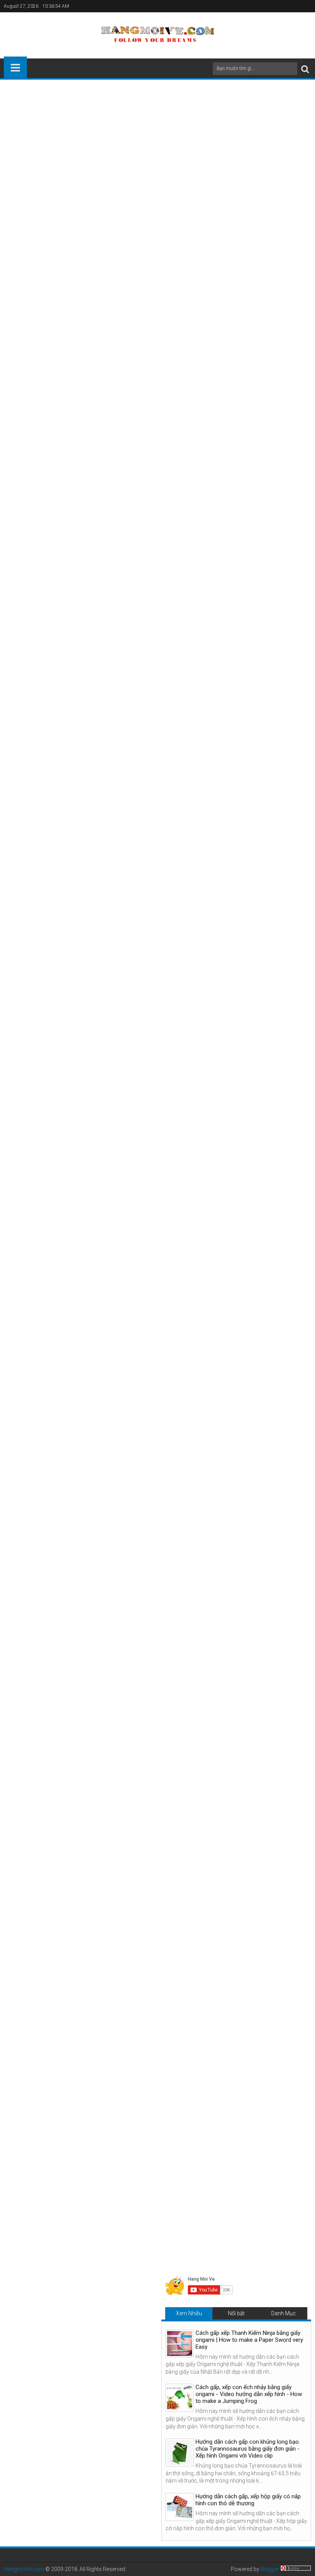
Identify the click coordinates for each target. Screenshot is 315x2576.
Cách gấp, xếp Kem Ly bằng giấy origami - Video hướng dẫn (253, 2167)
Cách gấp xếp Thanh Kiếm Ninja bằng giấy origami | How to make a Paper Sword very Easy (249, 2340)
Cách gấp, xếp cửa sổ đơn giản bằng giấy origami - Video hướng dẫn (54, 2170)
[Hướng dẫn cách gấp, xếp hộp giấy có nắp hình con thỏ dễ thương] (180, 2507)
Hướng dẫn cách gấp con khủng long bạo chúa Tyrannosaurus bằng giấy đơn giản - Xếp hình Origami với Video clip (248, 2449)
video (128, 169)
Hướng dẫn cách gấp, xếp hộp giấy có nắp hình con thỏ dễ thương (248, 2500)
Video (16, 1795)
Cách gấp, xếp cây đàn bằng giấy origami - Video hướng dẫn (154, 2167)
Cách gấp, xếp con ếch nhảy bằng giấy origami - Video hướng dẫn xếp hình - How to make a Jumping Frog (249, 2394)
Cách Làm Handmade (56, 2024)
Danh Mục (283, 2313)
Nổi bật (236, 2313)
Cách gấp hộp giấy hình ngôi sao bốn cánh (73, 1999)
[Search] (305, 69)
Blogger (270, 2569)
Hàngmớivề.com (24, 2569)
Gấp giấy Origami (109, 2024)
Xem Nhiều (189, 2313)
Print (257, 138)
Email (284, 138)
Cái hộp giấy (229, 153)
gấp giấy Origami (143, 153)
